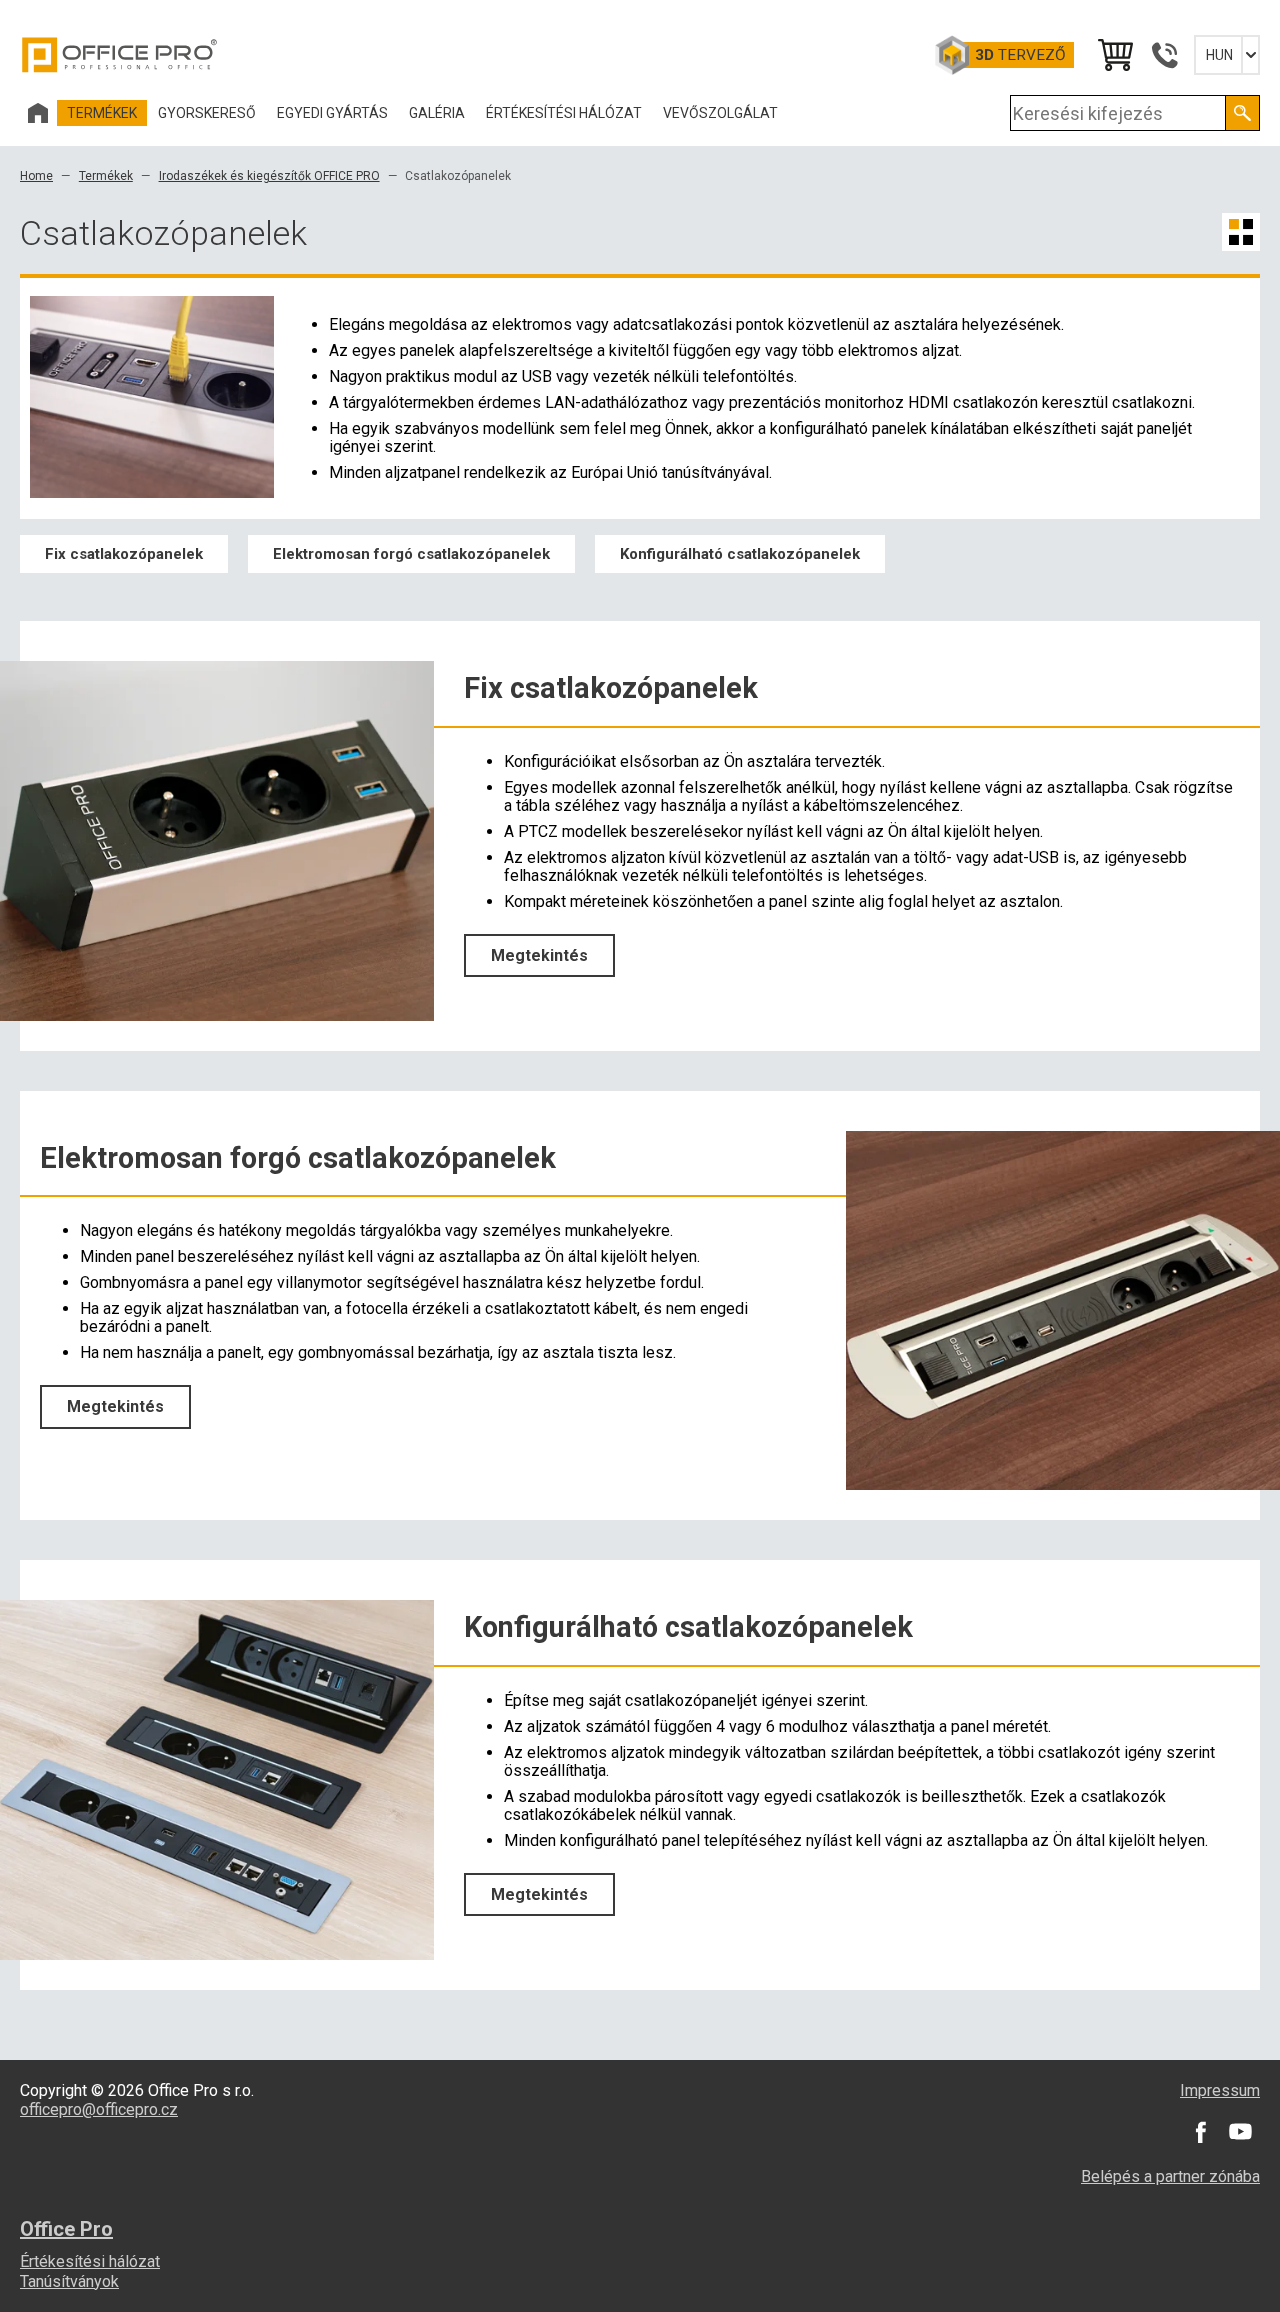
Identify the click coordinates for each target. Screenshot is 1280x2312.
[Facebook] (1200, 2132)
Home (36, 176)
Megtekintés (539, 955)
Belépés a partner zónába (1170, 2176)
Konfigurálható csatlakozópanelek (740, 554)
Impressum (1220, 2090)
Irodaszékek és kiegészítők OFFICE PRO (269, 176)
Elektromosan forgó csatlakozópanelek (411, 554)
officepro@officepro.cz (99, 2109)
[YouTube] (1240, 2132)
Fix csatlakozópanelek (124, 554)
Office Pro (120, 55)
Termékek (106, 176)
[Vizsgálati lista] (1114, 55)
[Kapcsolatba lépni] (1164, 55)
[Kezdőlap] (38, 113)
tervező (1020, 55)
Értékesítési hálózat (90, 2261)
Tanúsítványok (69, 2281)
